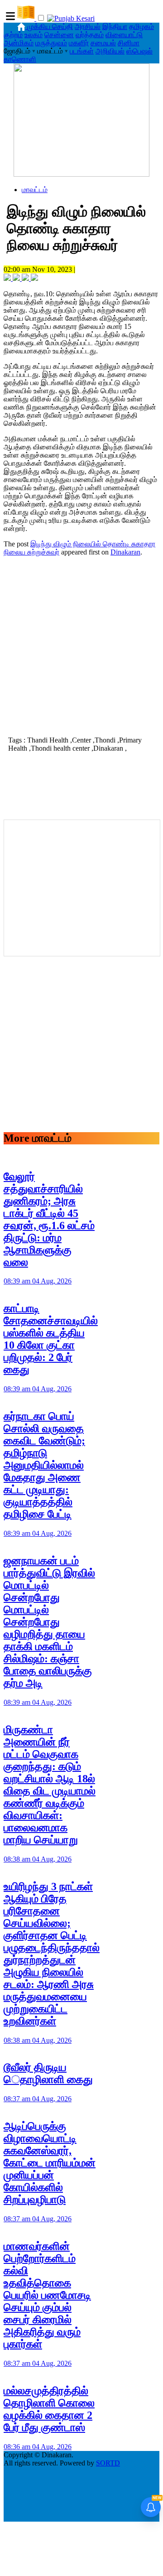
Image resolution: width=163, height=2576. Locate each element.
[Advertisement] (81, 645)
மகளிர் (79, 43)
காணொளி (20, 59)
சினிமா (129, 43)
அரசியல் (88, 27)
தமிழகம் (141, 27)
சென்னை (59, 35)
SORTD (108, 2463)
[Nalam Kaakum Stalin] (81, 174)
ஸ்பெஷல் (139, 51)
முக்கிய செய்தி (50, 27)
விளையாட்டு (124, 35)
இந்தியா (115, 27)
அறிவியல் (110, 51)
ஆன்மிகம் (19, 43)
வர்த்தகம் (90, 35)
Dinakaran (125, 552)
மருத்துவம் (51, 43)
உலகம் (34, 35)
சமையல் (103, 43)
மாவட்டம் (35, 190)
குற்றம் (13, 35)
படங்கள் (82, 51)
